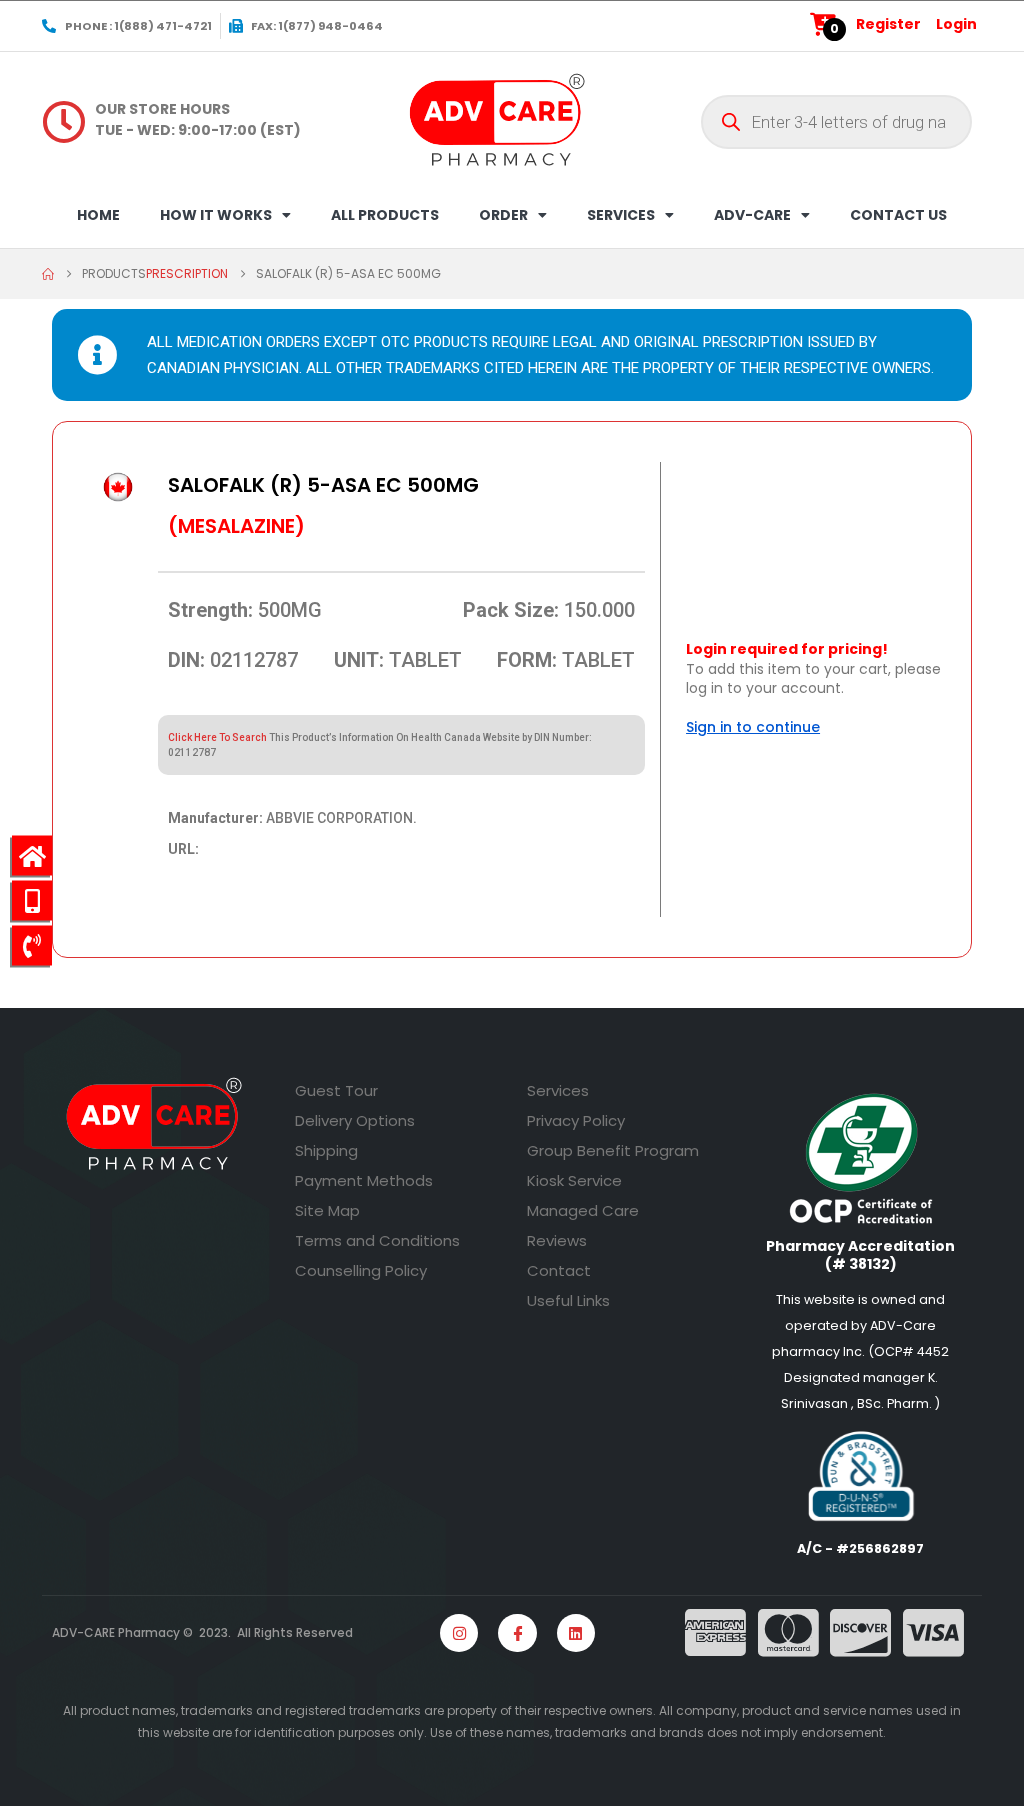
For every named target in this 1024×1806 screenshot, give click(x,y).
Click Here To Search (217, 737)
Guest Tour (336, 1090)
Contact (559, 1270)
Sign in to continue (753, 727)
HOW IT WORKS (216, 215)
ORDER (503, 215)
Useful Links (568, 1300)
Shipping (326, 1150)
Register (888, 24)
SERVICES (621, 215)
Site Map (327, 1210)
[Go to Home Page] (48, 274)
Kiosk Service (574, 1180)
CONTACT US (898, 215)
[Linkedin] (576, 1633)
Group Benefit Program (613, 1150)
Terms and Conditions (377, 1240)
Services (558, 1090)
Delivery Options (355, 1120)
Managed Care (583, 1210)
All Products (385, 215)
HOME (98, 215)
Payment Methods (364, 1180)
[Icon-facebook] (517, 1633)
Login (956, 24)
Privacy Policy (576, 1120)
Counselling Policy (361, 1270)
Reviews (557, 1240)
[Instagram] (459, 1633)
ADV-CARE (752, 215)
